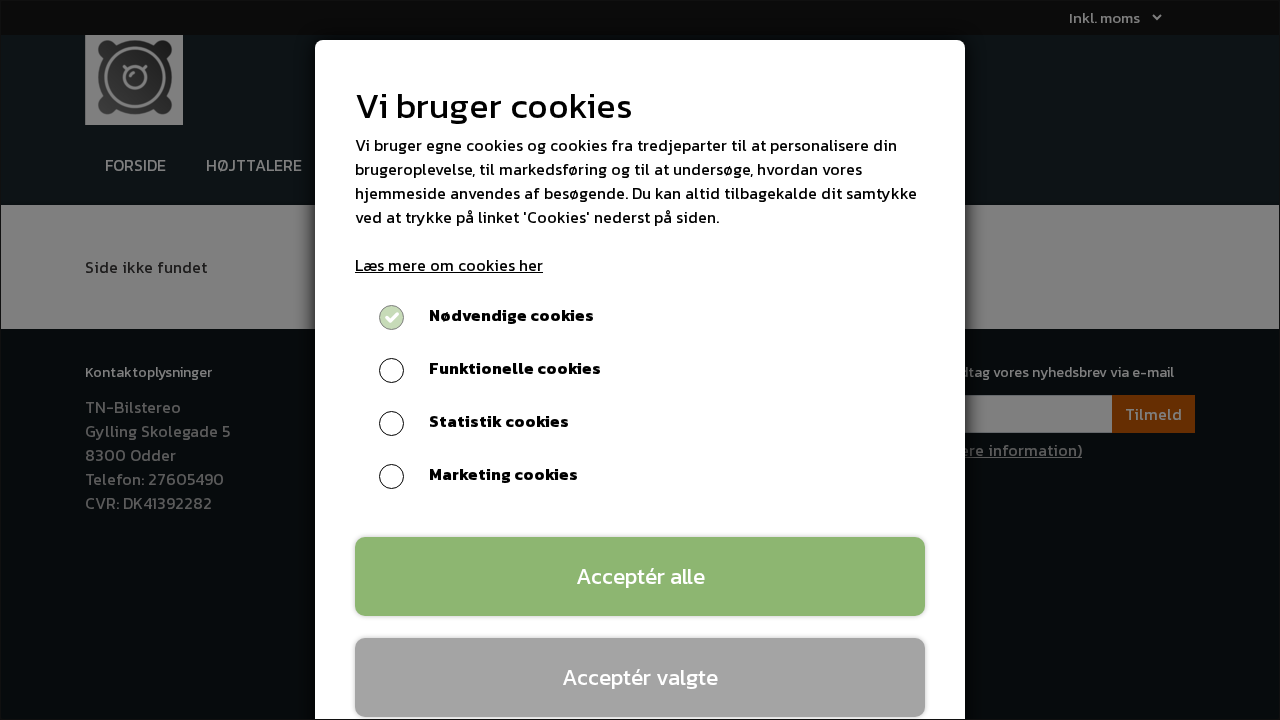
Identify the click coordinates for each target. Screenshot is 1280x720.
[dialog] (640, 360)
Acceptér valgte (640, 677)
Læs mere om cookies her (449, 265)
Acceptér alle (640, 576)
